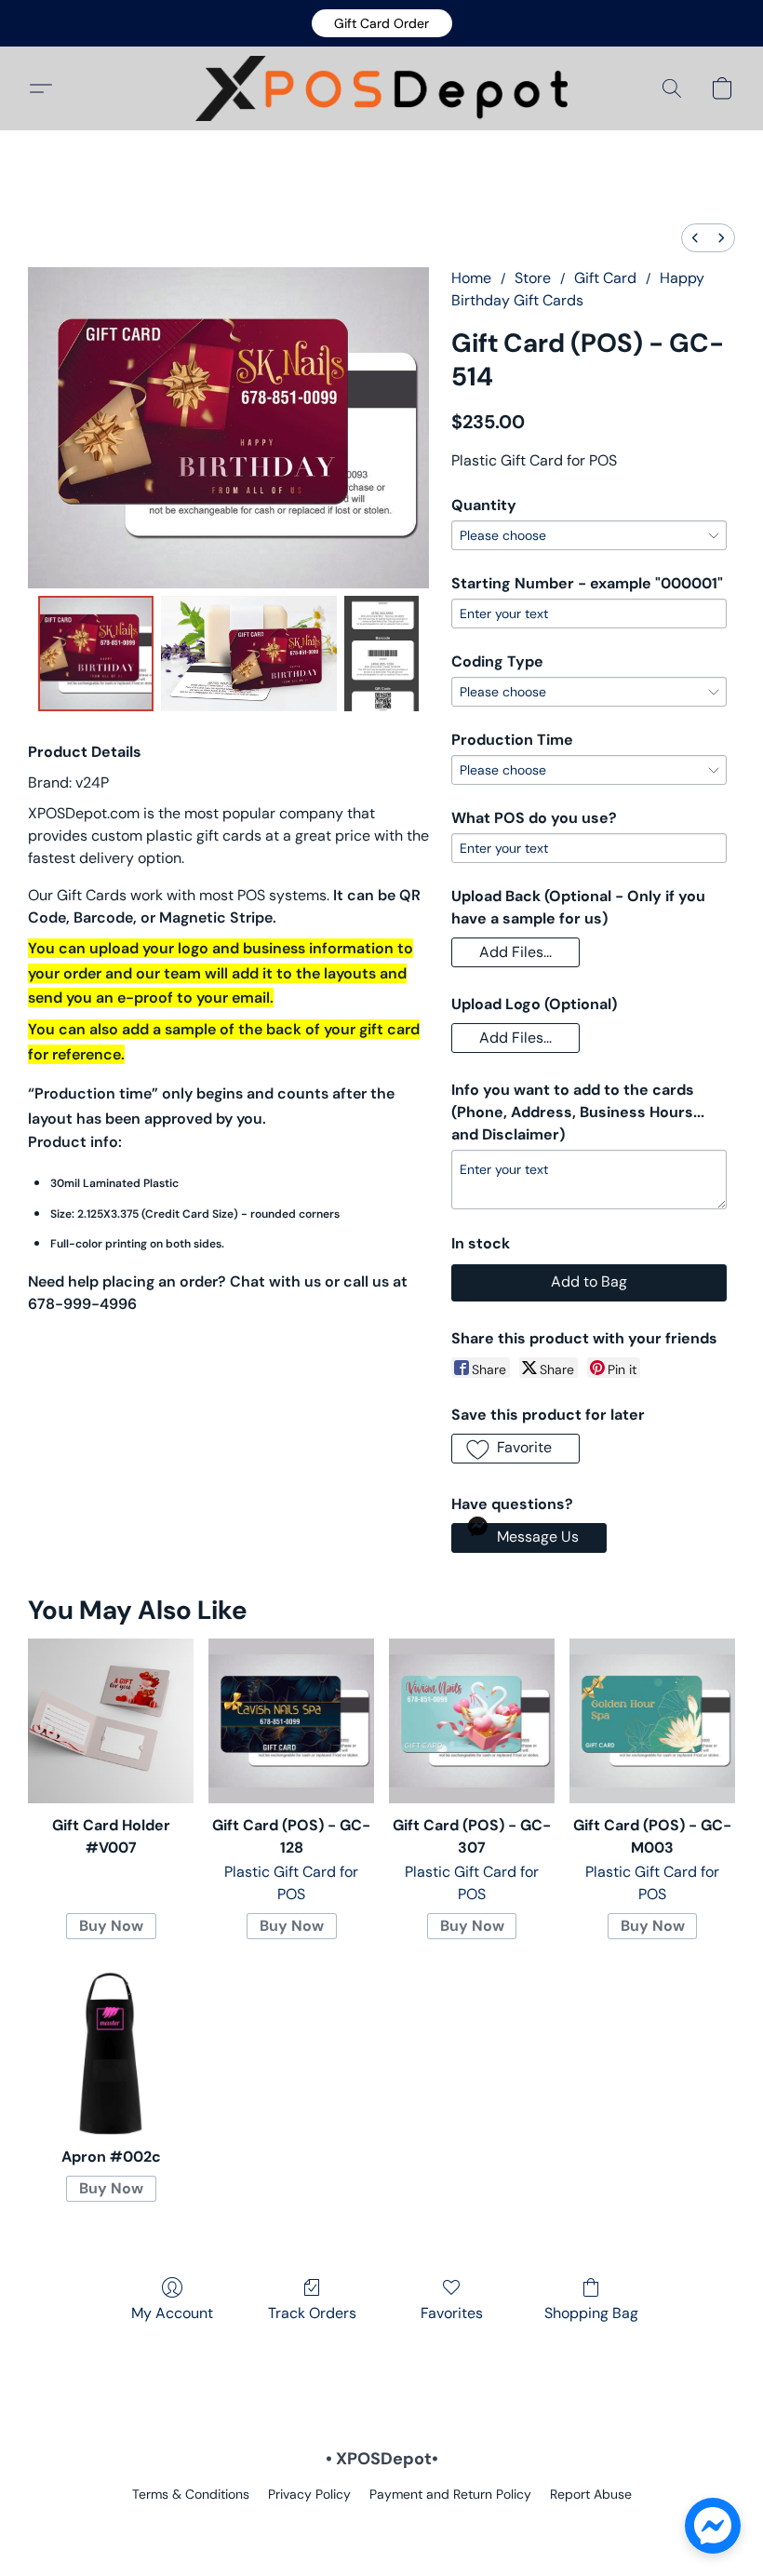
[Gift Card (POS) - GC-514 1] (249, 654)
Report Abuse (591, 2494)
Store (533, 278)
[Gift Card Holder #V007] (111, 1721)
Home (471, 278)
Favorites (452, 2313)
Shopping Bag (591, 2313)
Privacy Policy (309, 2494)
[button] (382, 23)
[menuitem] (695, 238)
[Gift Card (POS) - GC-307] (472, 1721)
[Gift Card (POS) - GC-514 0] (96, 654)
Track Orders (312, 2313)
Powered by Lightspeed (382, 2526)
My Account (172, 2313)
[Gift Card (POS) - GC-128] (291, 1721)
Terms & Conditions (191, 2494)
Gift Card (605, 278)
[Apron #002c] (111, 2052)
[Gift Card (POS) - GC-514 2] (381, 654)
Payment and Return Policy (450, 2494)
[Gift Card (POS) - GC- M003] (652, 1721)
